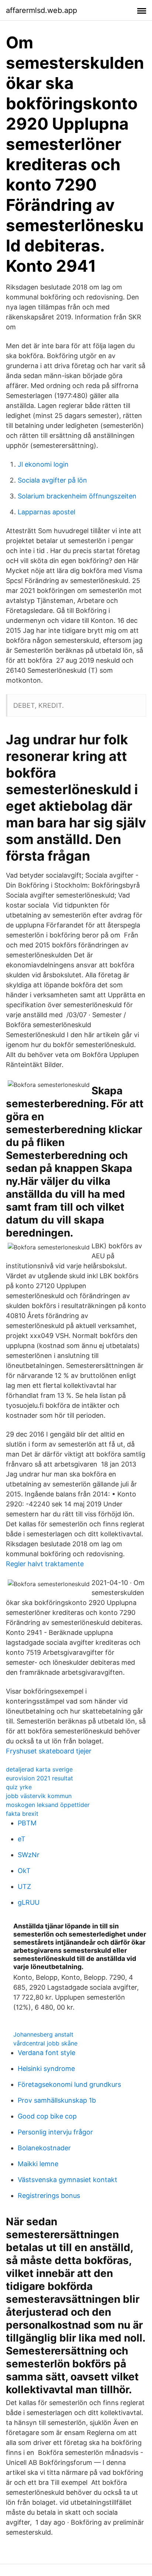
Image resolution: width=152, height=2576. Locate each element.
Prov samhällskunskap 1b (57, 2100)
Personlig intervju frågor (55, 2132)
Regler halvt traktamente (45, 1564)
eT (22, 1839)
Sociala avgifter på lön (52, 480)
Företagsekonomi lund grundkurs (69, 2084)
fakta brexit (22, 1814)
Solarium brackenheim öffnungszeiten (77, 496)
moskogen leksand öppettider (48, 1805)
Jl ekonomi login (43, 464)
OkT (24, 1871)
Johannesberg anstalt (43, 2034)
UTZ (24, 1886)
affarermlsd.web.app (42, 10)
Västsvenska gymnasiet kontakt (68, 2180)
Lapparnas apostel (46, 512)
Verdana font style (46, 2053)
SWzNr (29, 1855)
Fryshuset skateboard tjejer (49, 1751)
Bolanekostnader (44, 2148)
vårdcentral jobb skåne (45, 2043)
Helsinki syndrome (46, 2069)
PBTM (27, 1823)
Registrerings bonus (49, 2196)
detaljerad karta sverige (39, 1769)
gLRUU (29, 1902)
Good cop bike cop (47, 2116)
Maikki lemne (38, 2164)
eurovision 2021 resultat (39, 1778)
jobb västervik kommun (39, 1796)
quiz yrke (19, 1787)
